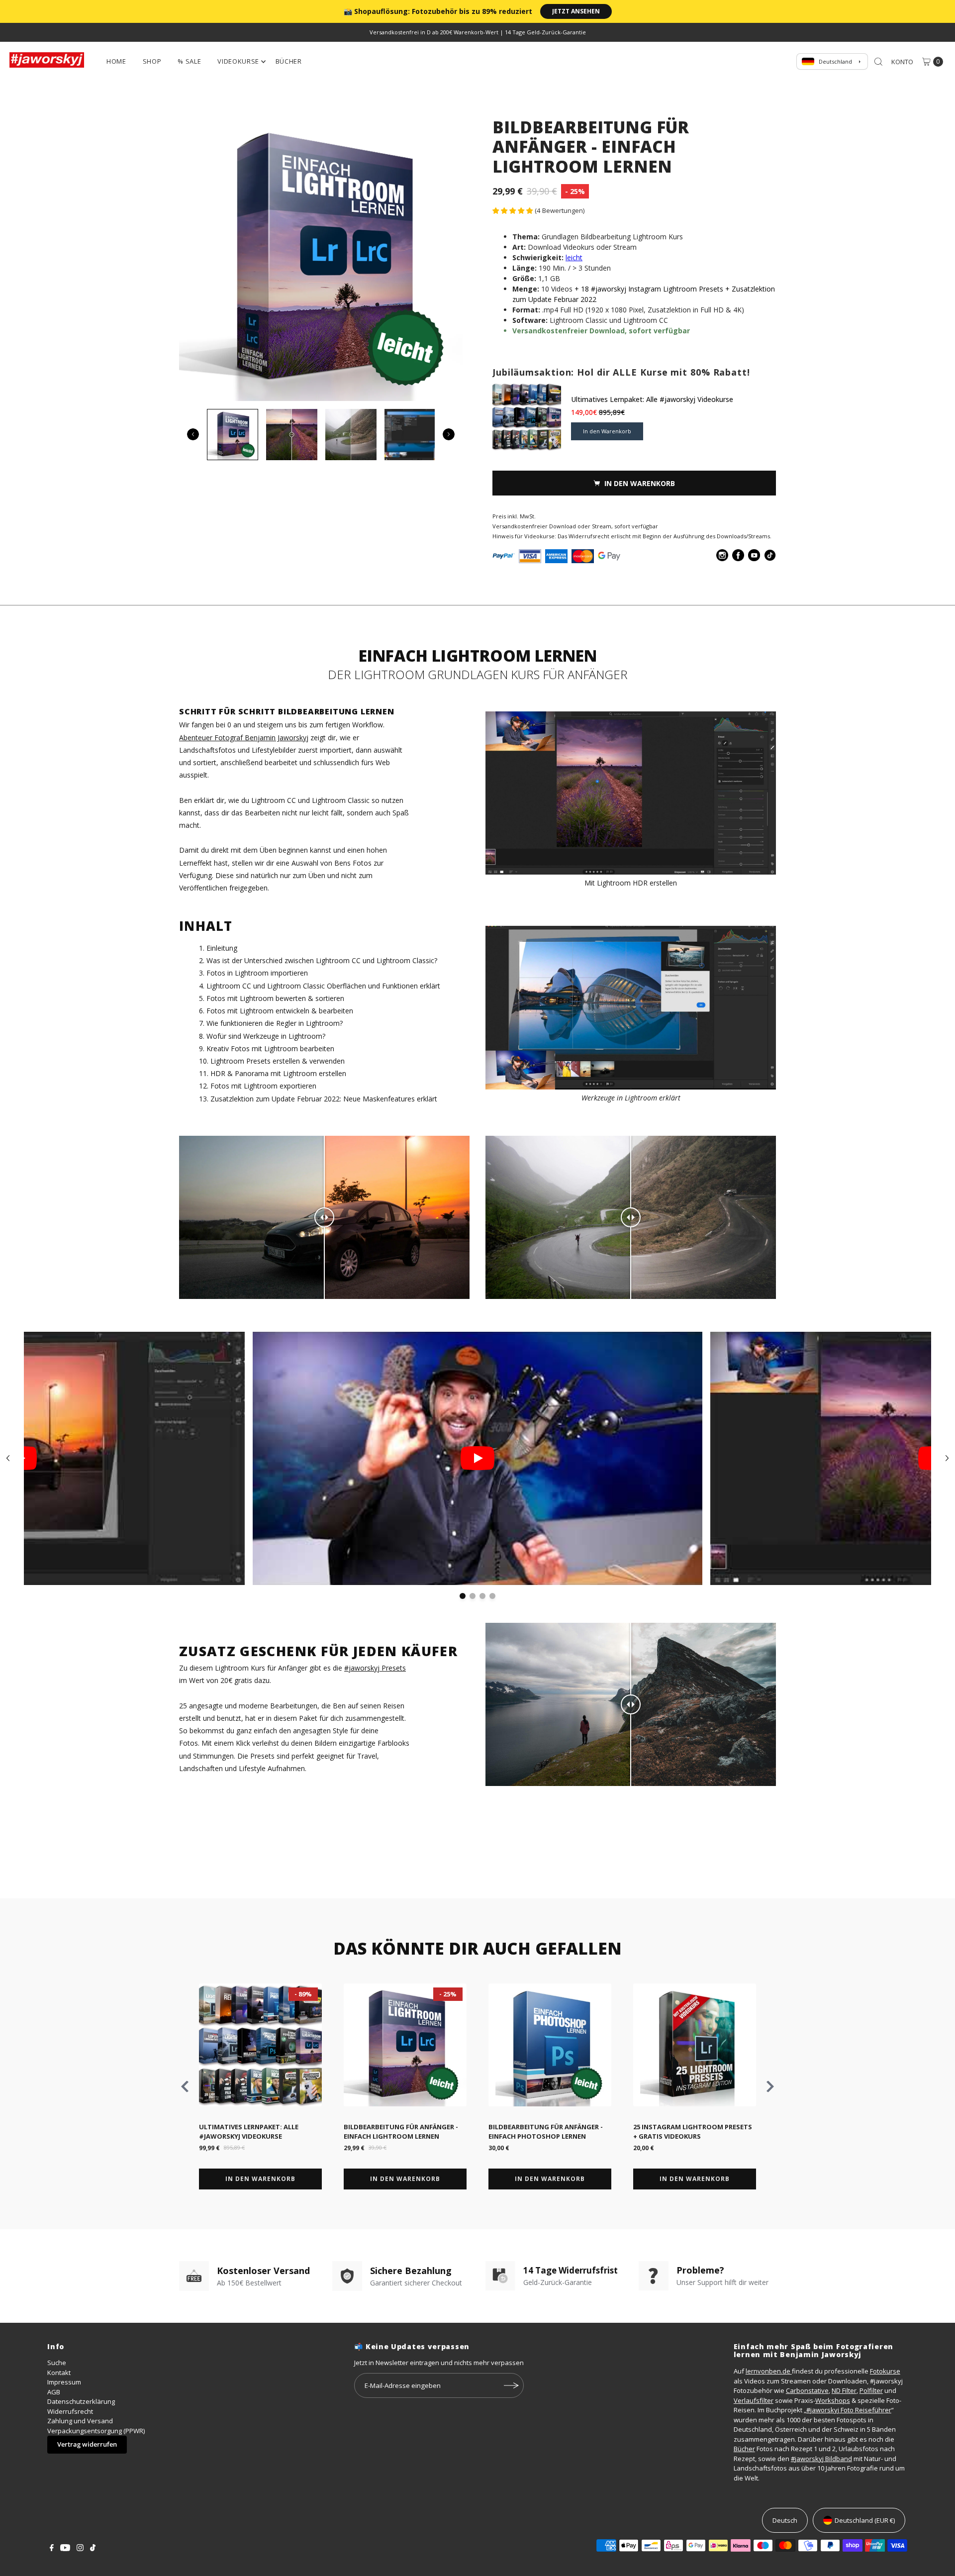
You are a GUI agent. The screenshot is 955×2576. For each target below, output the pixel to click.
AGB (54, 2392)
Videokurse (238, 61)
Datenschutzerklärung (81, 2401)
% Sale (189, 61)
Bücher (289, 61)
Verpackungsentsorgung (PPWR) (96, 2431)
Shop (152, 61)
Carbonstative (807, 2390)
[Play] (477, 1458)
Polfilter (871, 2390)
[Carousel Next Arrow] (449, 434)
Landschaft (197, 750)
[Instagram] (80, 2549)
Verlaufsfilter (754, 2400)
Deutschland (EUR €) (865, 2520)
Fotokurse (885, 2371)
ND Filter (844, 2390)
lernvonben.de (769, 2371)
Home (116, 61)
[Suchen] (878, 62)
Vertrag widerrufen (87, 2444)
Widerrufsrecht (70, 2411)
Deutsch (785, 2520)
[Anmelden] (511, 2385)
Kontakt (59, 2373)
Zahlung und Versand (80, 2421)
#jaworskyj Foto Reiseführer (849, 2410)
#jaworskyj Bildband (821, 2459)
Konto (902, 62)
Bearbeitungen (294, 1706)
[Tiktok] (93, 2549)
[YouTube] (65, 2549)
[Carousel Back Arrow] (193, 434)
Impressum (64, 2382)
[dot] (463, 1596)
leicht (574, 257)
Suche (57, 2363)
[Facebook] (52, 2549)
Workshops (833, 2400)
